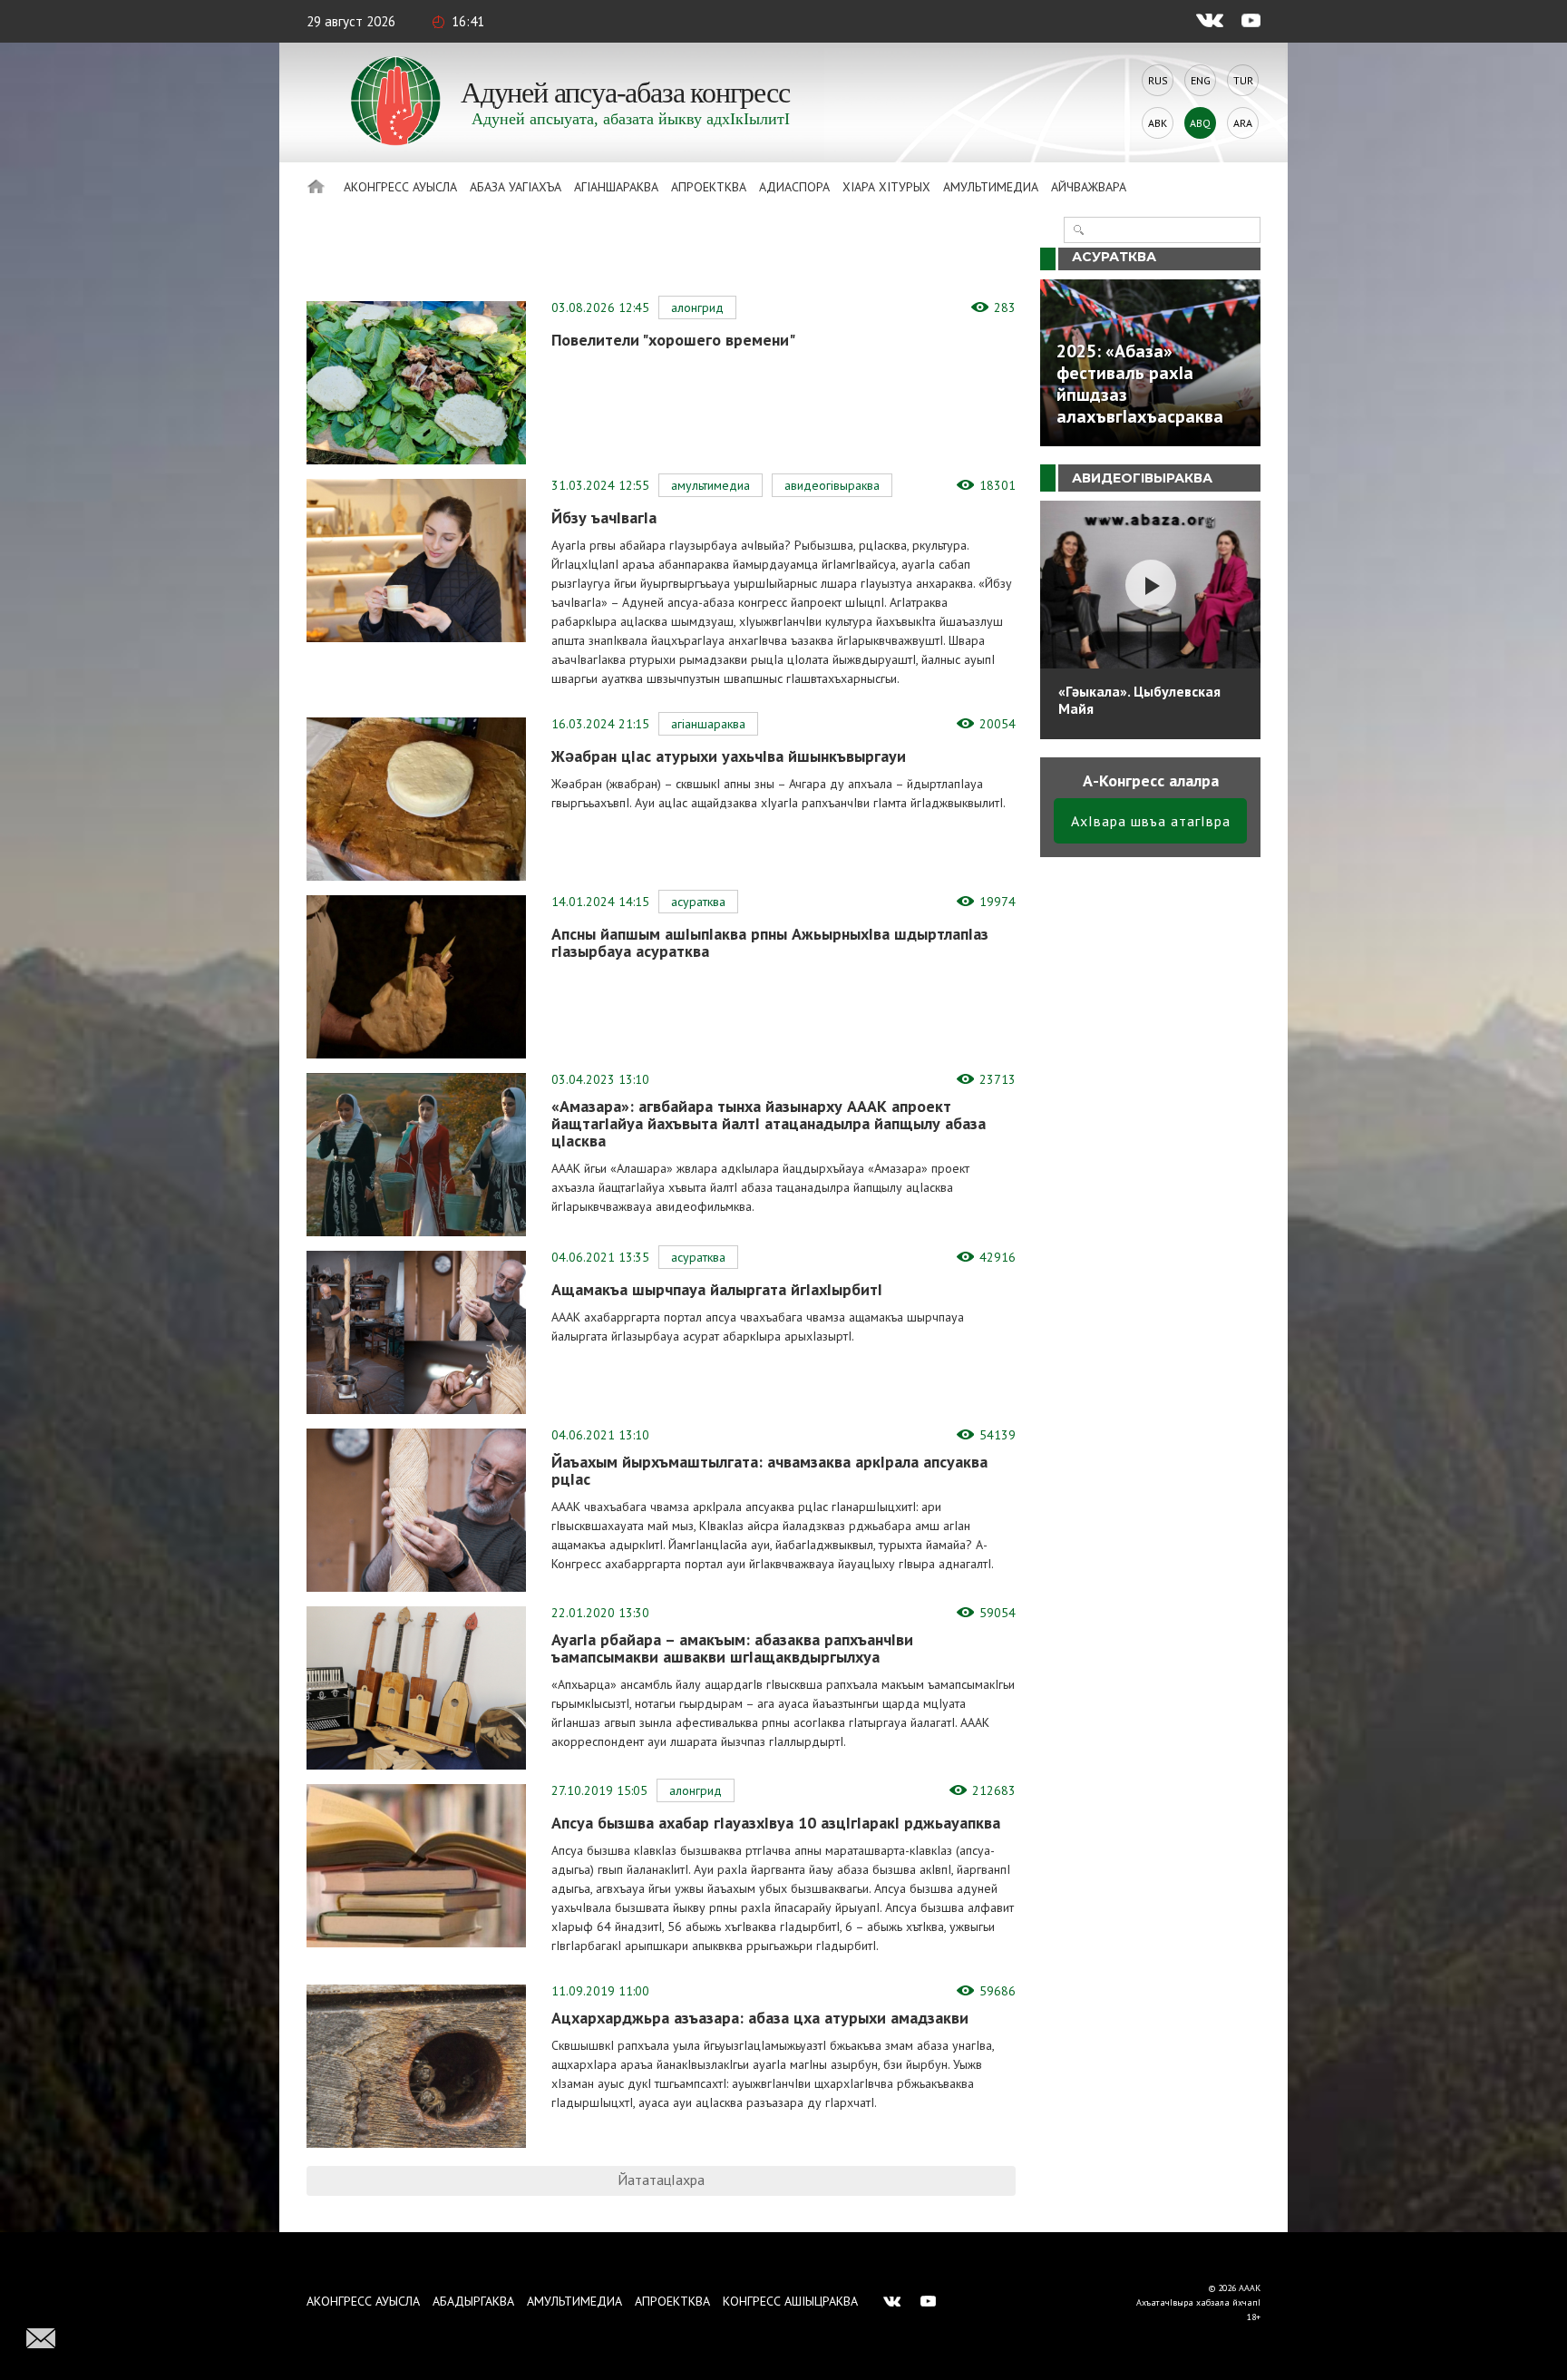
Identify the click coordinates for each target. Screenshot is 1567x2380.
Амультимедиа (991, 187)
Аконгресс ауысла (400, 187)
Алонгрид (697, 307)
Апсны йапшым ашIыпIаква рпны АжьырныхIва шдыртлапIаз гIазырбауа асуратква (770, 942)
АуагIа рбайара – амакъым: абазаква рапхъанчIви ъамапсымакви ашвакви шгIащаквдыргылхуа (732, 1648)
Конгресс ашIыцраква (790, 2301)
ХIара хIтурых (886, 187)
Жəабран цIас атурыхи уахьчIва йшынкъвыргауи (729, 756)
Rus (1158, 80)
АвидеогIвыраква (832, 485)
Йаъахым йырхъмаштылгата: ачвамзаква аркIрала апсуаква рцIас (769, 1470)
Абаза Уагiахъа (516, 187)
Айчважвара (1089, 187)
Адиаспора (794, 187)
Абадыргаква (473, 2301)
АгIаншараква (616, 187)
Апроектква (709, 187)
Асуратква (698, 902)
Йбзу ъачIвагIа (604, 517)
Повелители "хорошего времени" (673, 340)
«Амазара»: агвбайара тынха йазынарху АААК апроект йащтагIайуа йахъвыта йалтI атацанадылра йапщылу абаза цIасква (769, 1123)
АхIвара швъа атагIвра (1151, 821)
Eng (1201, 80)
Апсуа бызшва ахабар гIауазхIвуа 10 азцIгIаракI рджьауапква (776, 1823)
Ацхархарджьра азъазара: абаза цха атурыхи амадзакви (760, 2018)
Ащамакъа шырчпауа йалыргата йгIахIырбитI (717, 1289)
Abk (1158, 123)
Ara (1243, 123)
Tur (1243, 80)
